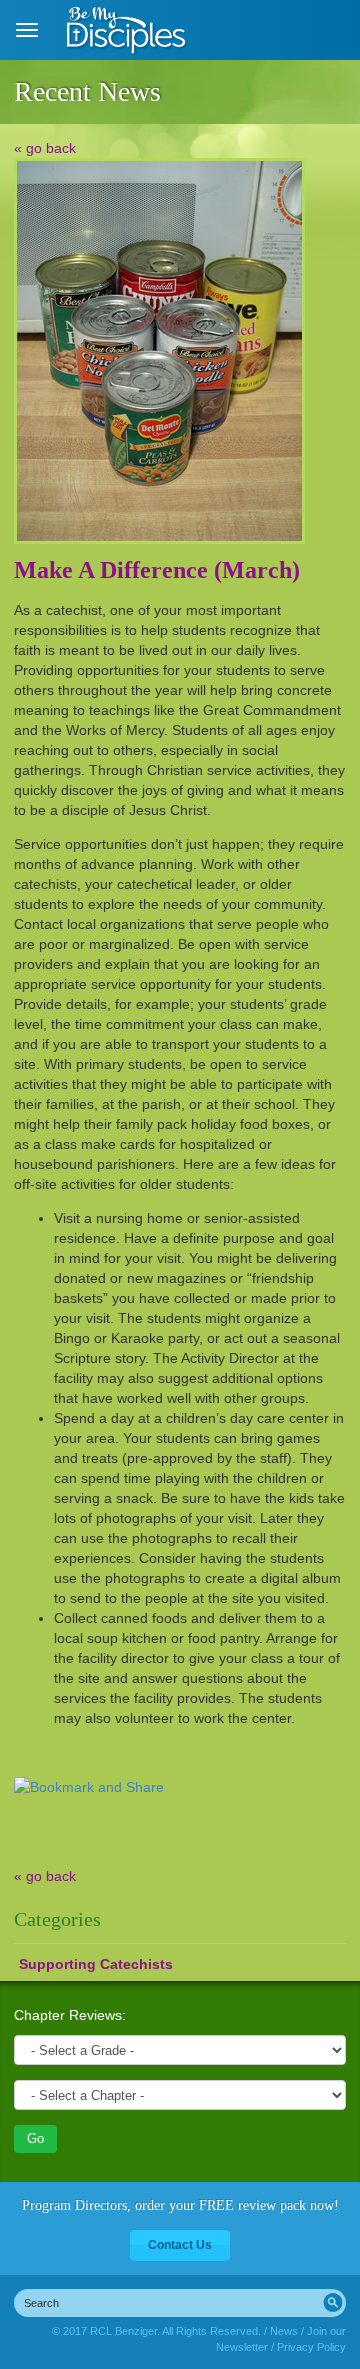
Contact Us (180, 2245)
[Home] (127, 30)
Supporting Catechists (96, 1964)
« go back (45, 148)
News (284, 2331)
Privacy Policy (311, 2347)
